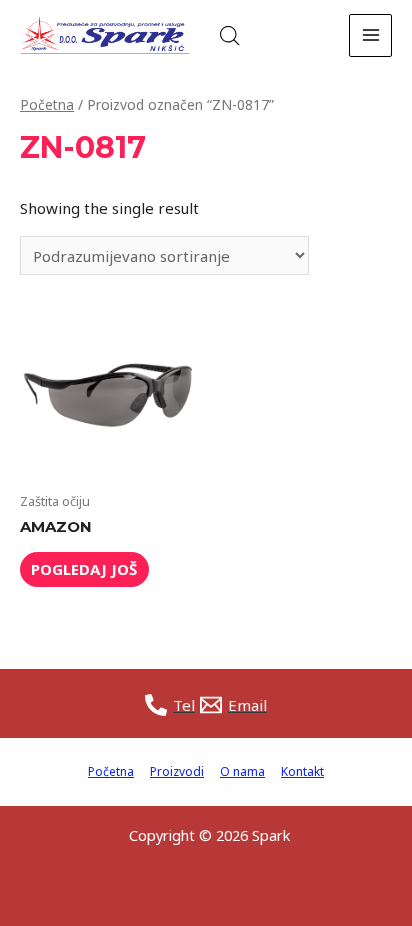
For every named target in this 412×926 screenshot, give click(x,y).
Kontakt (302, 771)
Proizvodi (177, 771)
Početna (47, 104)
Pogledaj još (84, 569)
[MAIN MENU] (370, 35)
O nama (242, 771)
